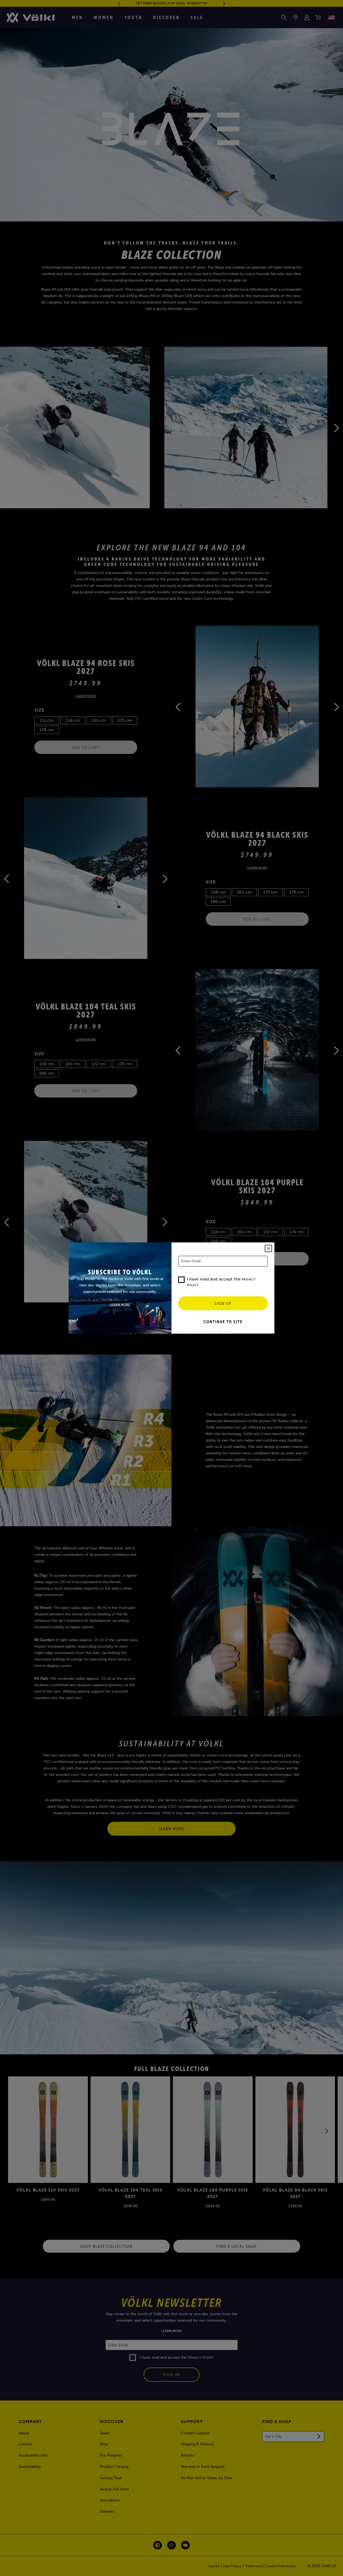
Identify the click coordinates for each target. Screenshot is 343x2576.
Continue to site (223, 1322)
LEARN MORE (120, 1305)
